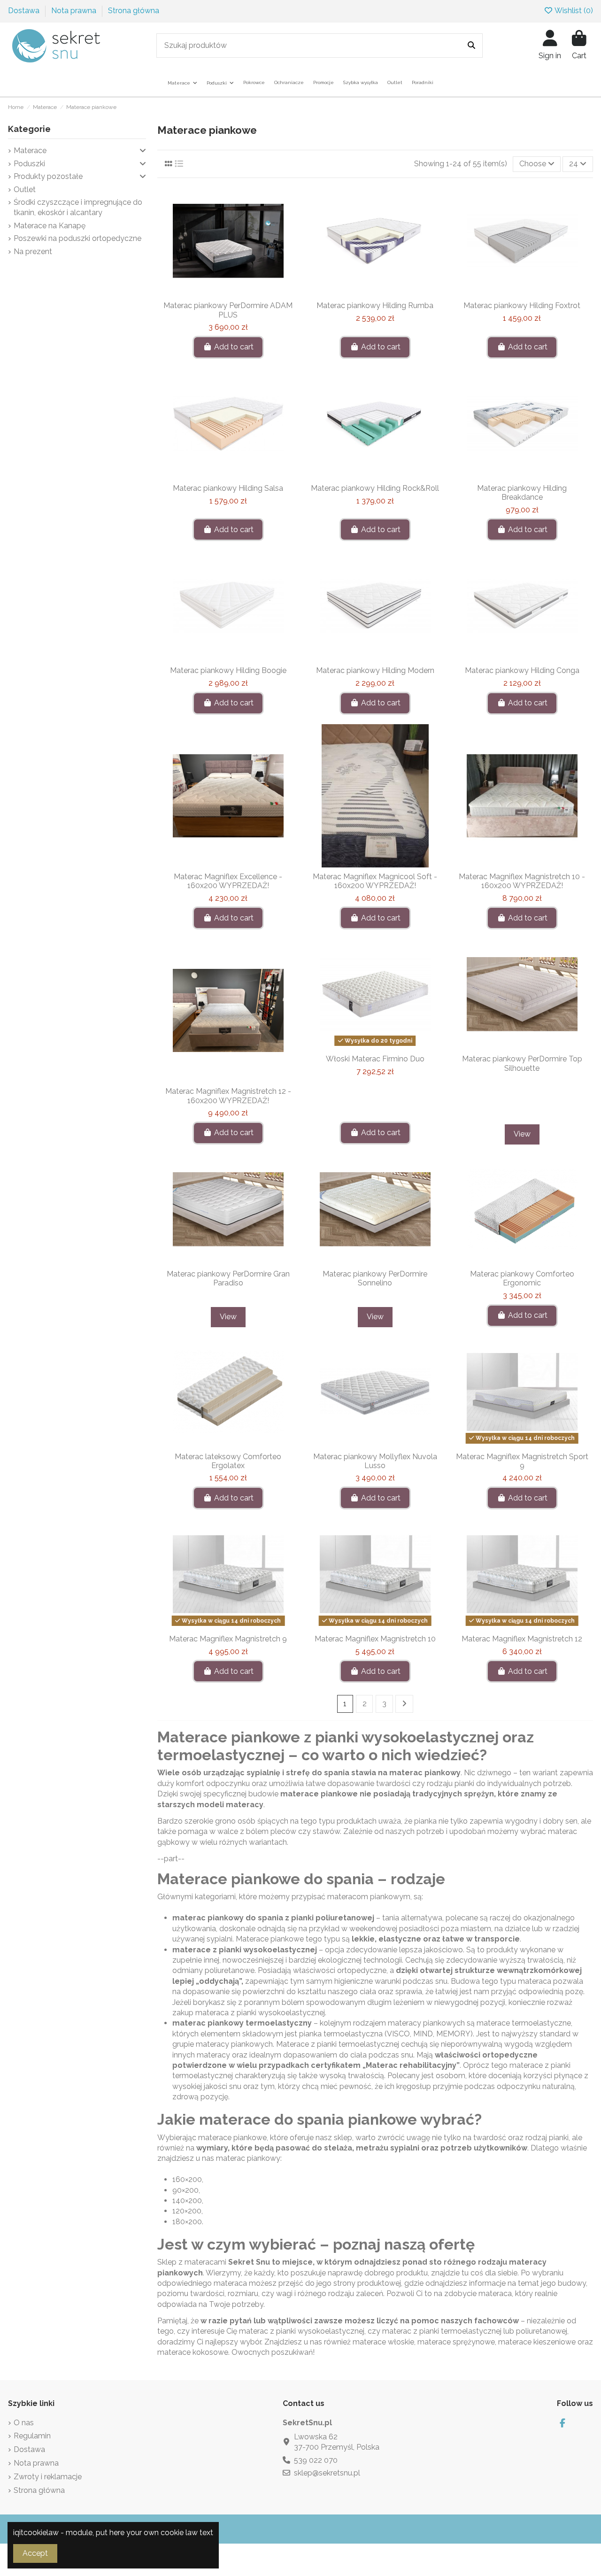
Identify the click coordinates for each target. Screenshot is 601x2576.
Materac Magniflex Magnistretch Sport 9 (522, 1461)
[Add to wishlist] (213, 293)
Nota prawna (75, 11)
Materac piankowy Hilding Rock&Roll (375, 488)
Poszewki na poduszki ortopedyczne (77, 238)
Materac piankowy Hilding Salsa (228, 488)
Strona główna (134, 11)
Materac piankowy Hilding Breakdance (522, 493)
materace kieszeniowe (537, 2342)
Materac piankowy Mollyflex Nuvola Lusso (375, 1461)
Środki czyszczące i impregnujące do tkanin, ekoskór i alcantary (78, 207)
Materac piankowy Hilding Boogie (228, 670)
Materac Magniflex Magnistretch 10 (375, 1639)
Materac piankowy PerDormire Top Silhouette (522, 1063)
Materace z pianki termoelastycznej (338, 2044)
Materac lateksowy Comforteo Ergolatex (228, 1461)
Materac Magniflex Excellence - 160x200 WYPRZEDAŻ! (228, 881)
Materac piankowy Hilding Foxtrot (522, 306)
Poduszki (29, 164)
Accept (35, 2553)
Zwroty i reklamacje (48, 2477)
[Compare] (228, 293)
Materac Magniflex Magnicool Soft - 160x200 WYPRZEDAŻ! (375, 881)
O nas (24, 2423)
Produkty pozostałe (48, 176)
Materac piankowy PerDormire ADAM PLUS (228, 310)
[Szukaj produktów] (471, 46)
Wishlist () (573, 11)
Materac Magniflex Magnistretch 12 (522, 1639)
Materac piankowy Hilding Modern (375, 670)
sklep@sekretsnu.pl (327, 2473)
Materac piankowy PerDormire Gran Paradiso (228, 1278)
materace (192, 1950)
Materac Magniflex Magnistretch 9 (228, 1639)
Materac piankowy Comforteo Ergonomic (522, 1278)
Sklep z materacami (192, 2262)
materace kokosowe (193, 2352)
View (522, 1134)
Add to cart (234, 347)
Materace (30, 151)
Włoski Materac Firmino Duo (375, 1059)
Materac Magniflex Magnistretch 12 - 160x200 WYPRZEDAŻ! (228, 1096)
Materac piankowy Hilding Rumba (375, 306)
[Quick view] (243, 293)
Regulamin (32, 2436)
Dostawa (25, 11)
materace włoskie (383, 2342)
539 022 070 (316, 2460)
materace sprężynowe (456, 2342)
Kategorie (29, 129)
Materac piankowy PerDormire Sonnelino (375, 1278)
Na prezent (33, 251)
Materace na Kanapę (50, 226)
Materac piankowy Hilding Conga (522, 670)
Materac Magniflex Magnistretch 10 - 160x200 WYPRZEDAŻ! (522, 881)
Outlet (25, 190)
